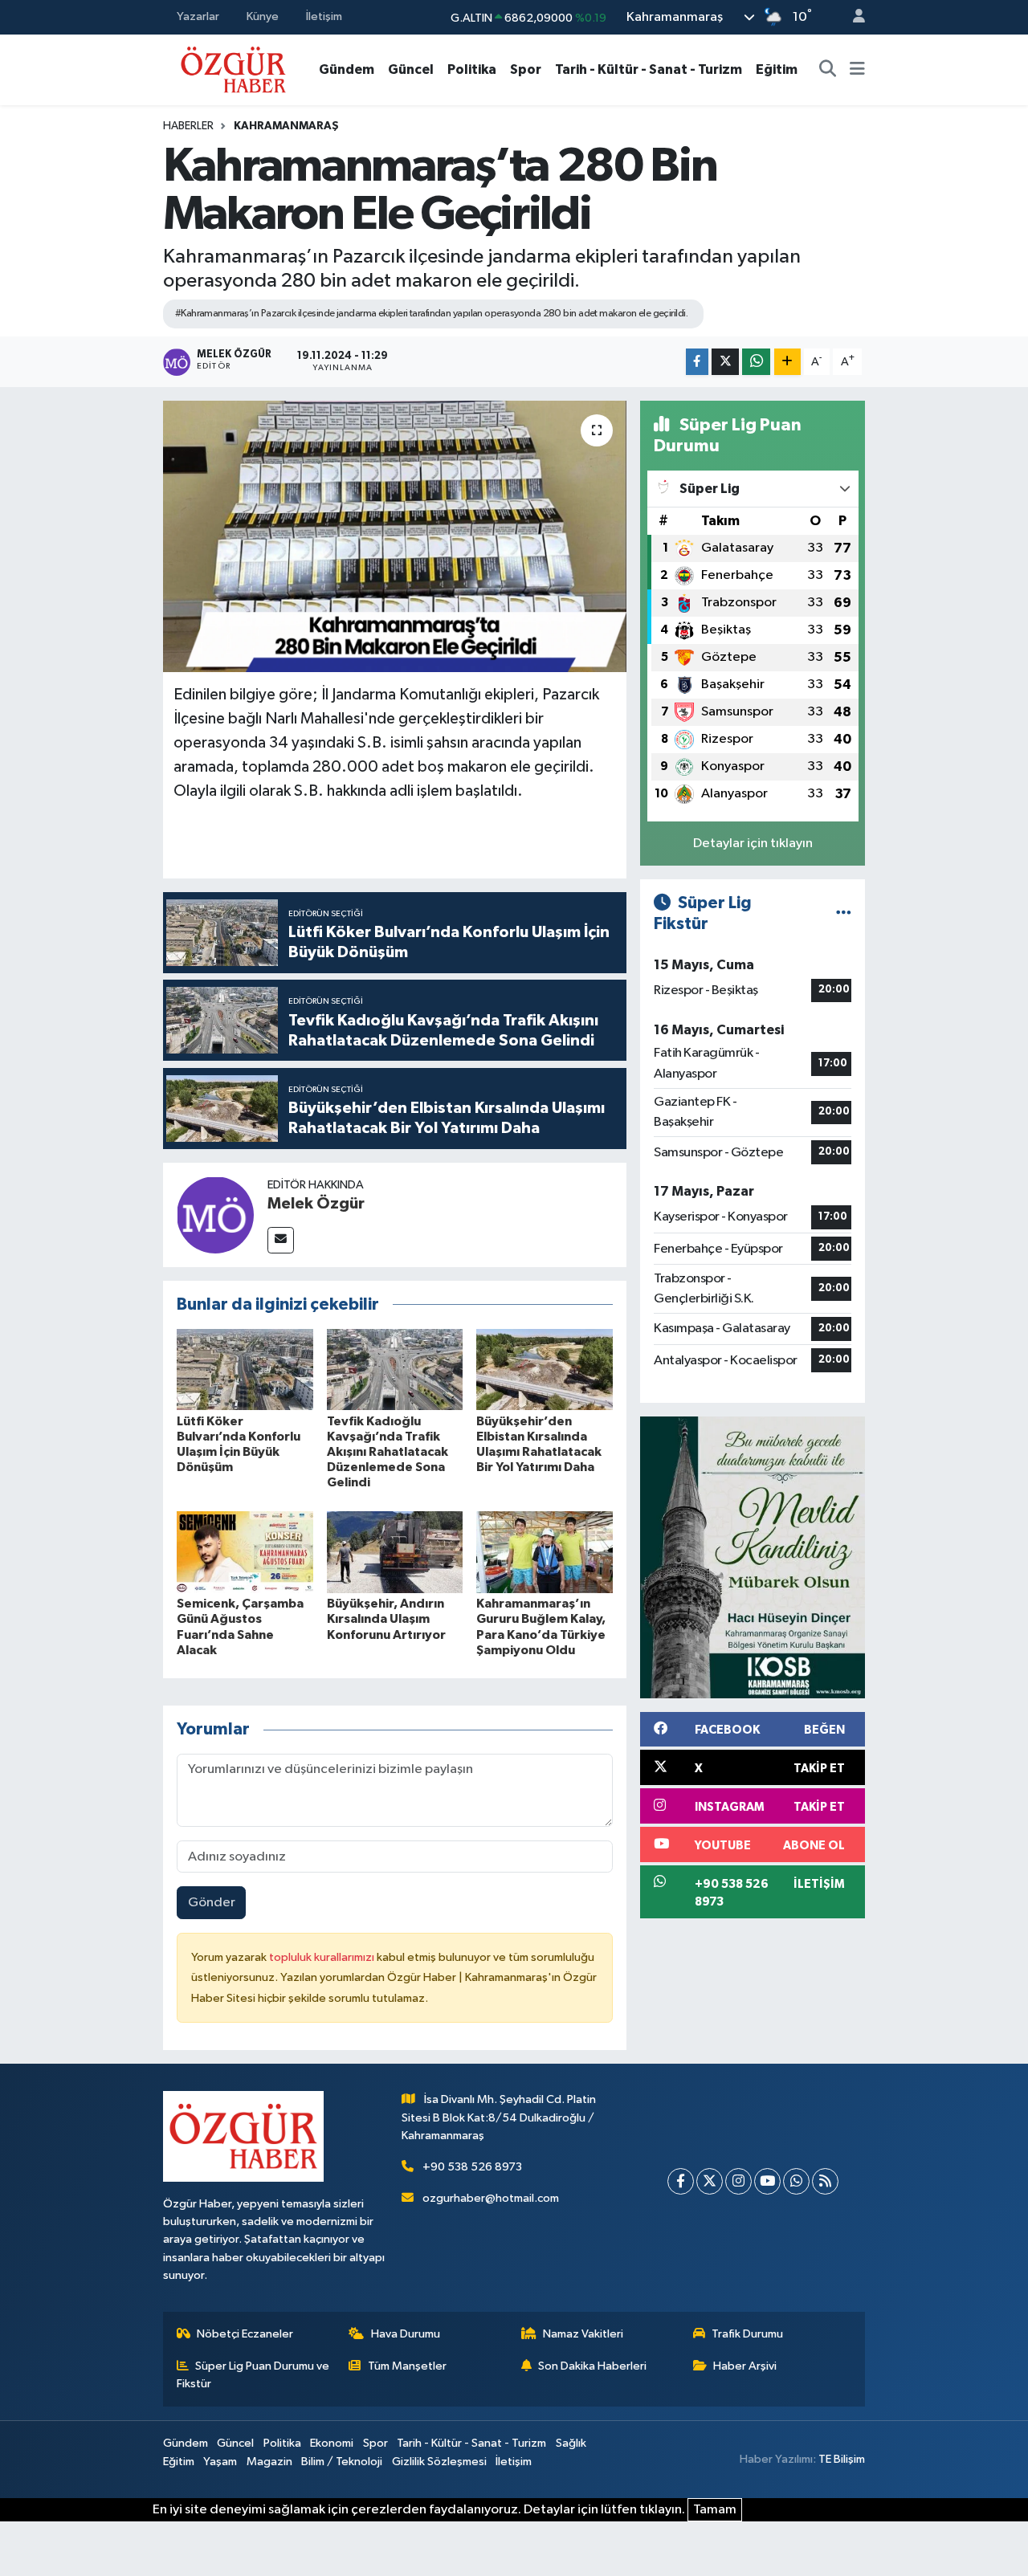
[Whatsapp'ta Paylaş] (756, 362)
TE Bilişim (842, 2459)
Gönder (212, 1903)
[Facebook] (681, 2181)
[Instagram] (738, 2181)
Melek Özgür (316, 1204)
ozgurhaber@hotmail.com (491, 2198)
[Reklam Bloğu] (753, 1557)
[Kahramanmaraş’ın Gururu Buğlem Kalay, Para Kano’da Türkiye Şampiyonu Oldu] (545, 1552)
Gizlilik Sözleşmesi (439, 2462)
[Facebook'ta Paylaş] (697, 362)
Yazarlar (198, 16)
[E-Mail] (281, 1240)
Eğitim (777, 69)
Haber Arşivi (745, 2366)
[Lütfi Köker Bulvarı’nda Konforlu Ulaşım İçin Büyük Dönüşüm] (245, 1370)
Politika (472, 69)
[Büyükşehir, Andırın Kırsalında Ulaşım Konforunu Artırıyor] (395, 1552)
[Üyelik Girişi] (852, 17)
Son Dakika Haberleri (592, 2366)
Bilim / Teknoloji (342, 2462)
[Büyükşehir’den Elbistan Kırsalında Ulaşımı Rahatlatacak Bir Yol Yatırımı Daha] (545, 1370)
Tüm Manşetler (407, 2366)
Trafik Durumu (747, 2334)
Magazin (269, 2462)
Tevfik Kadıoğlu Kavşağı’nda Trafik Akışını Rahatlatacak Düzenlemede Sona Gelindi (388, 1452)
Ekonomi (332, 2443)
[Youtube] (767, 2181)
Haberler (188, 126)
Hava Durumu (406, 2334)
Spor (526, 69)
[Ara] (828, 70)
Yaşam (220, 2462)
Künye (263, 16)
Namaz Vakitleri (583, 2334)
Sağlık (571, 2443)
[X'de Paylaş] (725, 362)
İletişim (324, 16)
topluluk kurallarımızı (323, 1957)
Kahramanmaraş (286, 126)
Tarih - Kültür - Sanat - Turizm (649, 69)
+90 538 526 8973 (472, 2167)
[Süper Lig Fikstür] (844, 913)
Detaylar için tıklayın (753, 844)
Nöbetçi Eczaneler (245, 2334)
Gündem (347, 69)
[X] (710, 2181)
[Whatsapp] (796, 2181)
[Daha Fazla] (787, 362)
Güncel (411, 69)
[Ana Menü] (857, 70)
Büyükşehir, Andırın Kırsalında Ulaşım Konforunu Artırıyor (386, 1619)
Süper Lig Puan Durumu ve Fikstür (253, 2375)
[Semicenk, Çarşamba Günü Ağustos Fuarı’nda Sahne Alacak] (245, 1552)
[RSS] (825, 2181)
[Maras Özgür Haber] (233, 69)
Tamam (715, 2510)
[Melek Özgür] (215, 1215)
